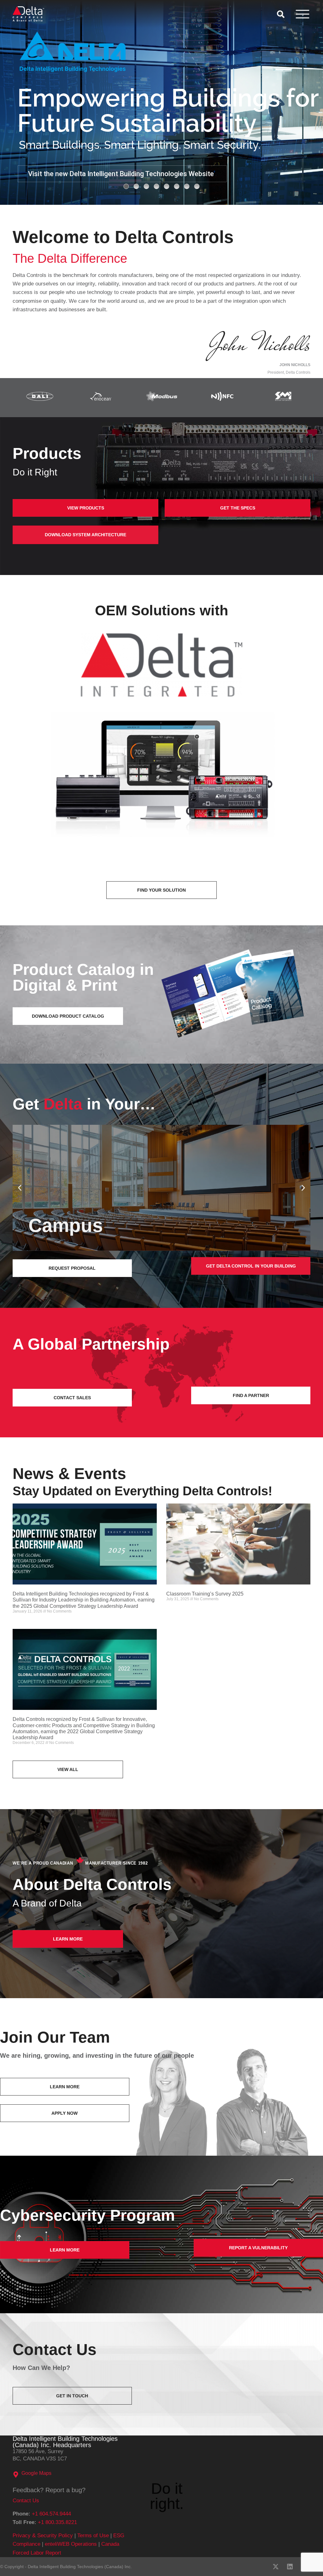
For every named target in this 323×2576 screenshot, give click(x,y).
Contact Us (26, 2501)
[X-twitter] (276, 2567)
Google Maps (36, 2473)
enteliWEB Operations (71, 2544)
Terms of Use (93, 2536)
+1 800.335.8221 (57, 2522)
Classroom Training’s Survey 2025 (205, 1594)
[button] (20, 1188)
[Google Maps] (16, 2475)
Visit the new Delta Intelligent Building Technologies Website (121, 174)
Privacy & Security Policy (43, 2536)
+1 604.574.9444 (51, 2514)
